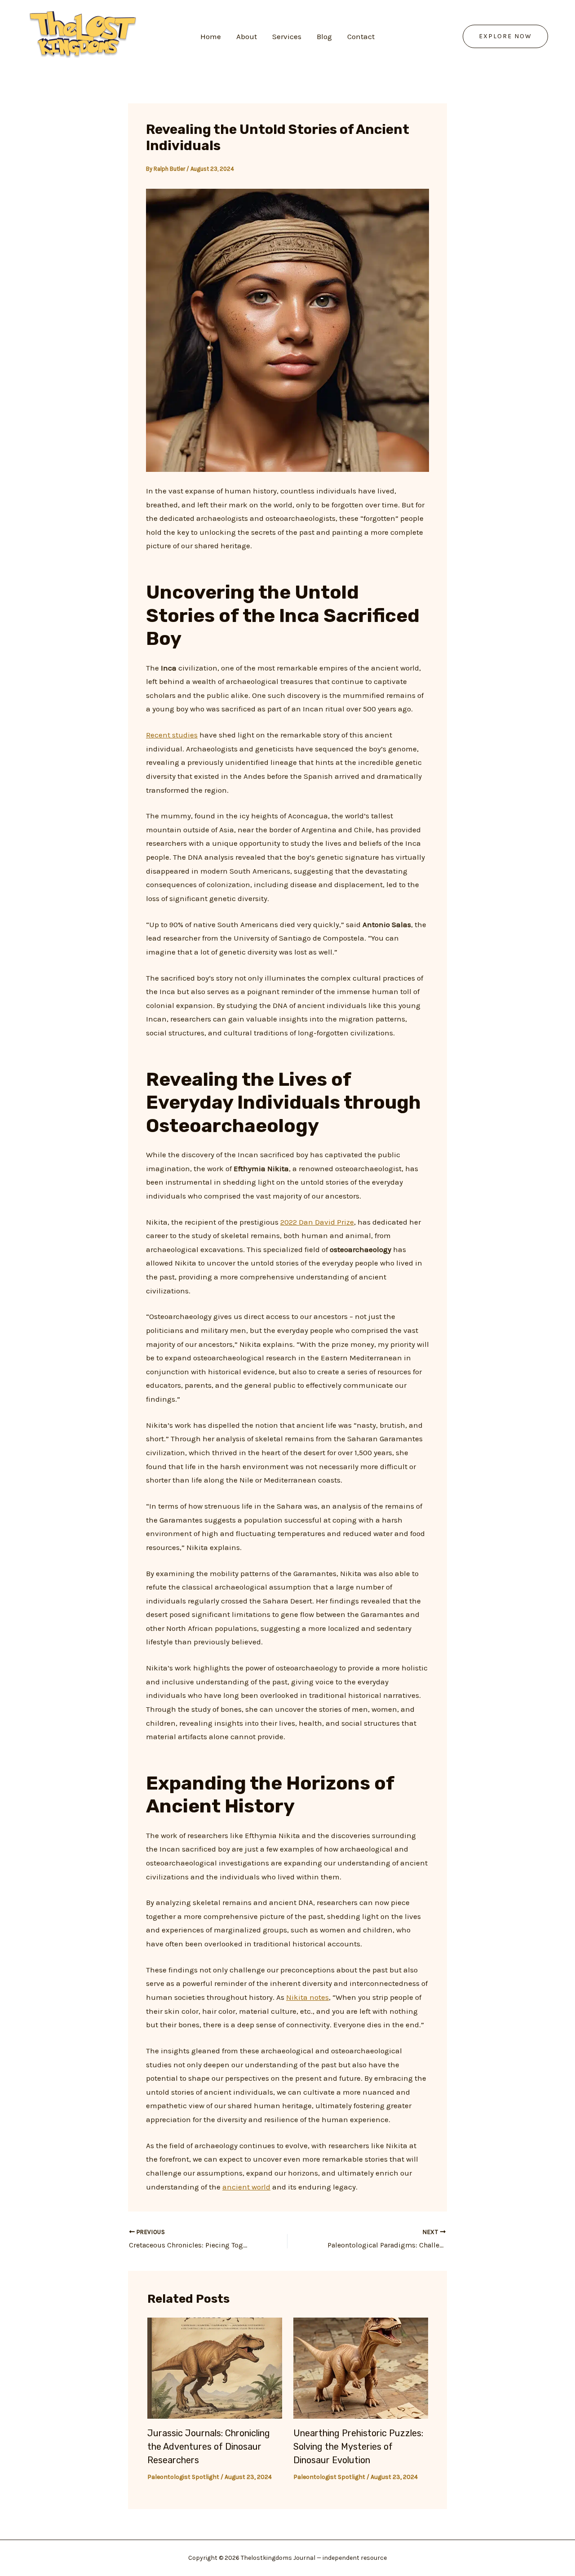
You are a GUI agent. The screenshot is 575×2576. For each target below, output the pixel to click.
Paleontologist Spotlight (183, 2477)
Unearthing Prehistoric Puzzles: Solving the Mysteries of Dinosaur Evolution (358, 2447)
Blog (324, 36)
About (247, 36)
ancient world (246, 2187)
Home (211, 36)
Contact (361, 36)
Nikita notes (307, 1997)
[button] (505, 36)
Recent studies (172, 735)
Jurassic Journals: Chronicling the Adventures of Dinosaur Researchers (209, 2447)
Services (287, 36)
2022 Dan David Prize (317, 1222)
